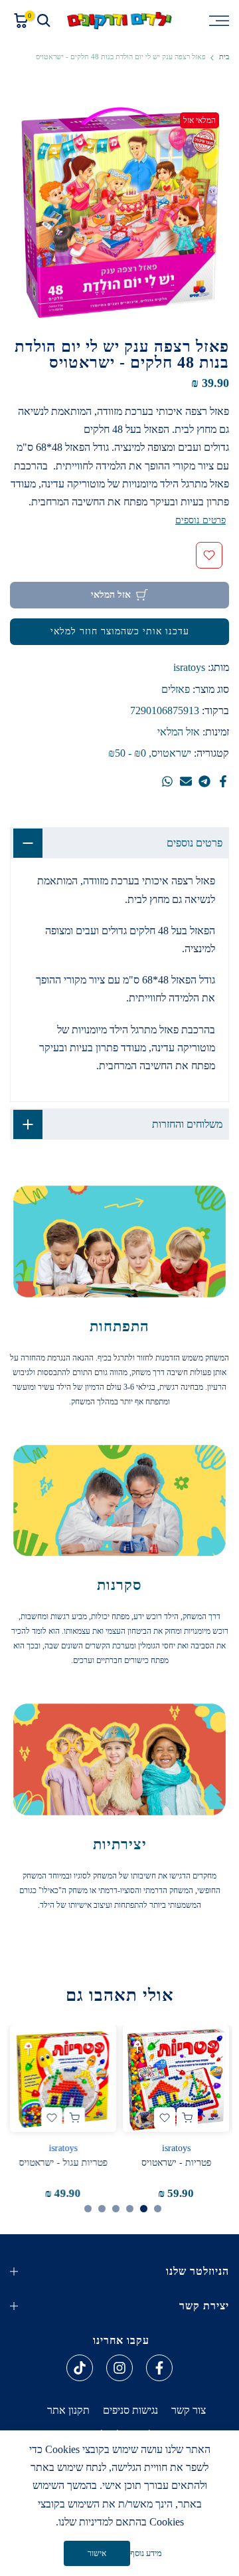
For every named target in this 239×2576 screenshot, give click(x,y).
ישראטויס (171, 753)
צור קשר (189, 2410)
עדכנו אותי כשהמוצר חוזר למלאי (120, 631)
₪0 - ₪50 (127, 753)
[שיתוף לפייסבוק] (223, 781)
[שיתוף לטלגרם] (204, 781)
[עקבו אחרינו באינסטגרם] (119, 2368)
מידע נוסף (146, 2553)
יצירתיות (120, 1844)
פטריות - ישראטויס (176, 2163)
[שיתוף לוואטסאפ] (167, 781)
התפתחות (119, 1326)
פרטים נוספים (200, 520)
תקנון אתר (68, 2410)
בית (224, 57)
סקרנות (119, 1585)
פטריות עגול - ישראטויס (63, 2163)
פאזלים (176, 689)
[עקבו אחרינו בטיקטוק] (80, 2368)
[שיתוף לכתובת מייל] (186, 781)
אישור (97, 2553)
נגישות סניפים (130, 2410)
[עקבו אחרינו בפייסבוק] (159, 2368)
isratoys (189, 667)
